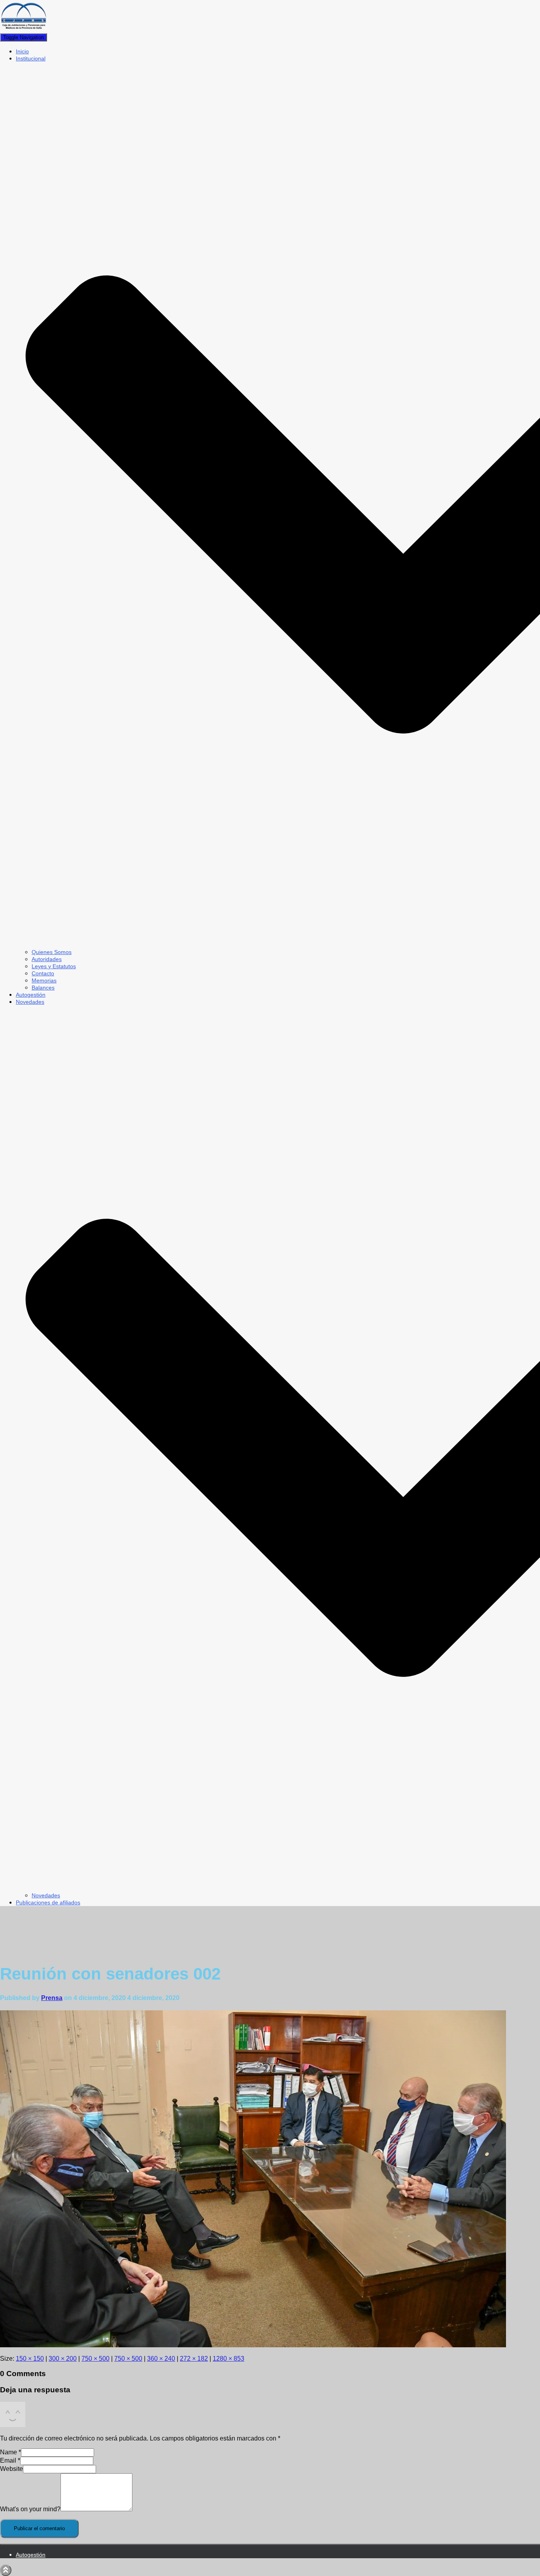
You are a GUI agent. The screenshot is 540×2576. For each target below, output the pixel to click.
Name (10, 2452)
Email (10, 2460)
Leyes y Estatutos (54, 966)
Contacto (43, 973)
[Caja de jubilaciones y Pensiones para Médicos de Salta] (24, 29)
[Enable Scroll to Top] (6, 2570)
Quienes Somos (52, 952)
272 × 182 (194, 2359)
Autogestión (31, 995)
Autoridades (47, 959)
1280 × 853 (228, 2359)
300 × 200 (63, 2359)
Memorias (44, 980)
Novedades (46, 1895)
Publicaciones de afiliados (48, 1902)
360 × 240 (161, 2359)
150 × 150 (30, 2359)
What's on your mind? (30, 2509)
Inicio (22, 51)
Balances (43, 988)
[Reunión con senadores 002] (253, 2345)
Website (11, 2469)
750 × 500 (95, 2359)
